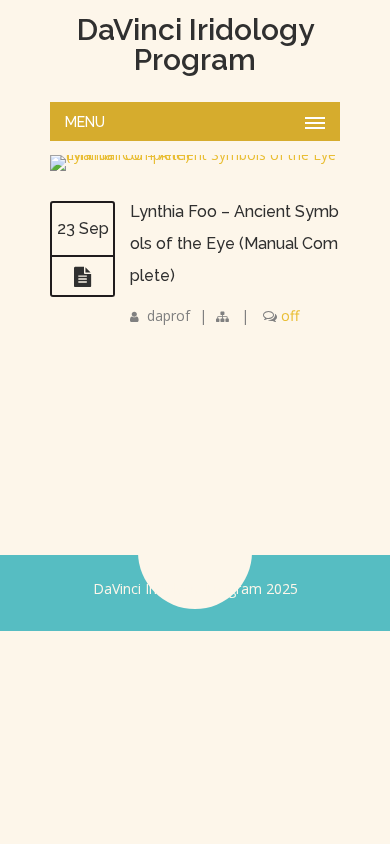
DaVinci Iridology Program (195, 45)
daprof (168, 315)
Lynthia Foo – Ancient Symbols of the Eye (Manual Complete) (234, 243)
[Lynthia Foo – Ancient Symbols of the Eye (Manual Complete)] (82, 277)
